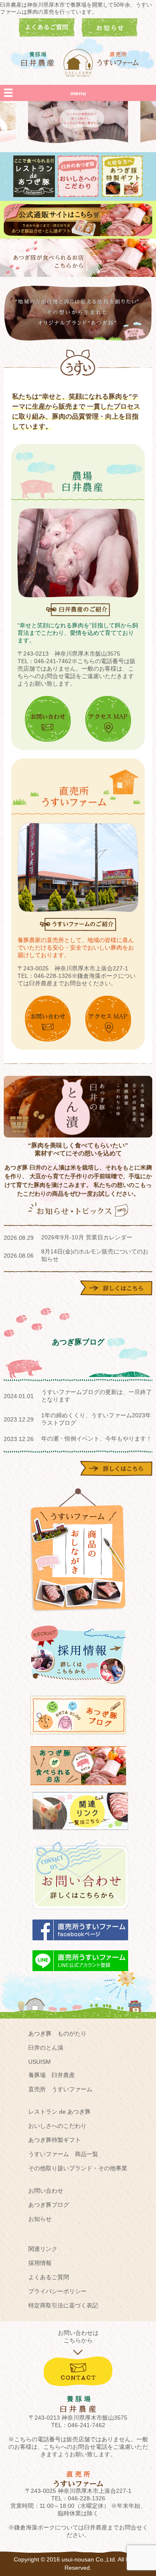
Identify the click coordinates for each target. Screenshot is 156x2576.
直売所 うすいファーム (60, 2089)
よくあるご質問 (49, 2277)
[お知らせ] (110, 35)
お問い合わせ (46, 2191)
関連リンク (43, 2249)
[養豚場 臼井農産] (38, 59)
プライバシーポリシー (57, 2291)
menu (78, 93)
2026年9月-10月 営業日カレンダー (87, 1237)
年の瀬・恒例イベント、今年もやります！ (97, 1439)
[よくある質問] (47, 35)
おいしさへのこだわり (57, 2126)
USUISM (40, 2062)
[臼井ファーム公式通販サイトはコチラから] (78, 234)
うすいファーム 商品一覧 (63, 2154)
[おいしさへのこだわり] (78, 195)
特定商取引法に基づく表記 (63, 2305)
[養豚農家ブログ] (78, 1738)
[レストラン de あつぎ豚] (34, 195)
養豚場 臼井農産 (52, 2075)
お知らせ (40, 2219)
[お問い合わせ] (80, 1913)
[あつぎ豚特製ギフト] (122, 195)
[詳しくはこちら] (116, 1293)
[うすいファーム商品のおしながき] (78, 1618)
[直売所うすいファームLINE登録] (80, 1975)
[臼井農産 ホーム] (78, 63)
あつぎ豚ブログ (49, 2205)
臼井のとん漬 (46, 2048)
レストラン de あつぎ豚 (59, 2112)
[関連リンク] (80, 1834)
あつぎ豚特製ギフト (54, 2140)
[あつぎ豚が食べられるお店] (78, 275)
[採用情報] (78, 1688)
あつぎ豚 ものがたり (57, 2033)
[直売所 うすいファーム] (119, 59)
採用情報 (40, 2263)
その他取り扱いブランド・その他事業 (78, 2168)
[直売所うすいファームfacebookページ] (80, 1944)
